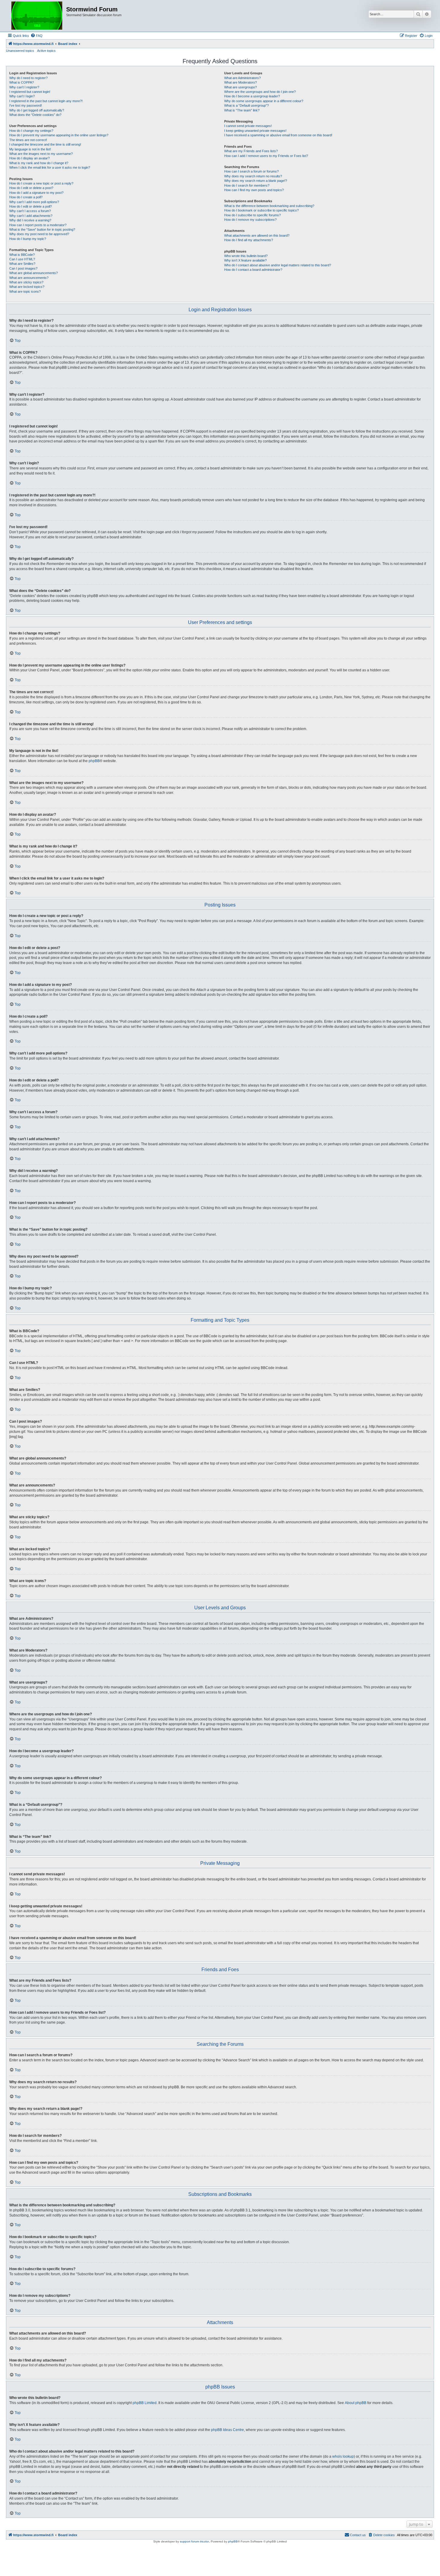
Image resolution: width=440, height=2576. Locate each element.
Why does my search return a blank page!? (256, 181)
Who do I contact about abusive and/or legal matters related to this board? (278, 265)
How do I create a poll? (26, 197)
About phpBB (356, 2403)
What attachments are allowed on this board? (257, 235)
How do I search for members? (247, 185)
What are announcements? (29, 278)
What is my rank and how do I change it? (39, 163)
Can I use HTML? (22, 259)
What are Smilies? (22, 264)
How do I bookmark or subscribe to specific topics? (261, 210)
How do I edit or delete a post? (31, 188)
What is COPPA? (22, 82)
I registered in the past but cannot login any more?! (46, 101)
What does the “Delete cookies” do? (35, 115)
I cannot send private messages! (248, 126)
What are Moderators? (241, 82)
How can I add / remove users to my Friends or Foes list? (266, 156)
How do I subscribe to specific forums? (252, 215)
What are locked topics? (27, 287)
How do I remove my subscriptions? (250, 220)
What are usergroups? (241, 87)
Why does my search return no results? (253, 176)
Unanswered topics (20, 51)
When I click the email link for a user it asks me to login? (50, 167)
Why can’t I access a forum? (30, 211)
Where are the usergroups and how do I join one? (260, 92)
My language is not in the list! (30, 149)
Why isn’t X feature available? (245, 260)
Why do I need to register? (28, 78)
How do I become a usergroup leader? (252, 96)
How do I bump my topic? (28, 239)
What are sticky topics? (26, 282)
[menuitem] (37, 36)
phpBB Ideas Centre (227, 2430)
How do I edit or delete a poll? (31, 206)
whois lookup (343, 2456)
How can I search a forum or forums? (251, 171)
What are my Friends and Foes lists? (251, 151)
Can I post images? (23, 268)
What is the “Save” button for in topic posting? (42, 229)
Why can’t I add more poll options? (34, 202)
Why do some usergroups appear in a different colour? (264, 101)
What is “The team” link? (242, 110)
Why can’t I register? (24, 87)
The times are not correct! (28, 140)
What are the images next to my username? (41, 154)
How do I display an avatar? (29, 158)
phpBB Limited (145, 2403)
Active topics (46, 51)
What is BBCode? (22, 255)
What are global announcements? (34, 273)
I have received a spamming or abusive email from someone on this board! (278, 135)
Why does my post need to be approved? (39, 234)
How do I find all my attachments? (249, 240)
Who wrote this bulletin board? (246, 256)
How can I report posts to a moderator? (38, 225)
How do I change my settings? (31, 131)
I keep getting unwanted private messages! (255, 131)
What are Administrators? (242, 78)
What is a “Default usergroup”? (246, 105)
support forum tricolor (194, 2541)
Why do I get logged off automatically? (37, 110)
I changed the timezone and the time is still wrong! (45, 144)
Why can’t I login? (22, 96)
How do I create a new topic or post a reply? (41, 183)
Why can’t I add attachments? (31, 216)
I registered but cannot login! (30, 92)
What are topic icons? (25, 291)
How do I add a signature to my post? (36, 193)
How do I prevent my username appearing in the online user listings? (59, 135)
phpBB (94, 761)
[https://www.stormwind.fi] (37, 16)
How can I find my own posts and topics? (254, 190)
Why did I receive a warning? (30, 220)
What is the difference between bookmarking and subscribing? (269, 206)
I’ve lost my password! (26, 105)
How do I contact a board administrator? (253, 270)
